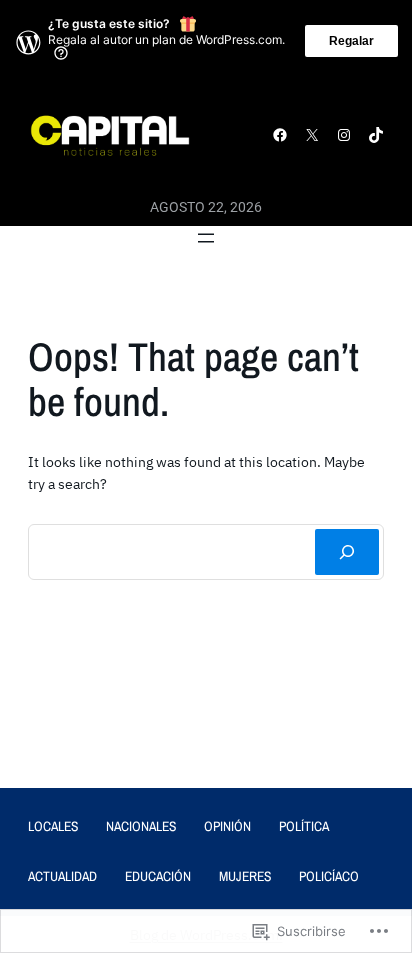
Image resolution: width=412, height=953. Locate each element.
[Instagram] (344, 135)
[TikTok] (376, 135)
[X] (312, 135)
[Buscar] (347, 552)
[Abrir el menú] (206, 238)
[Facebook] (280, 135)
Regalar (351, 41)
